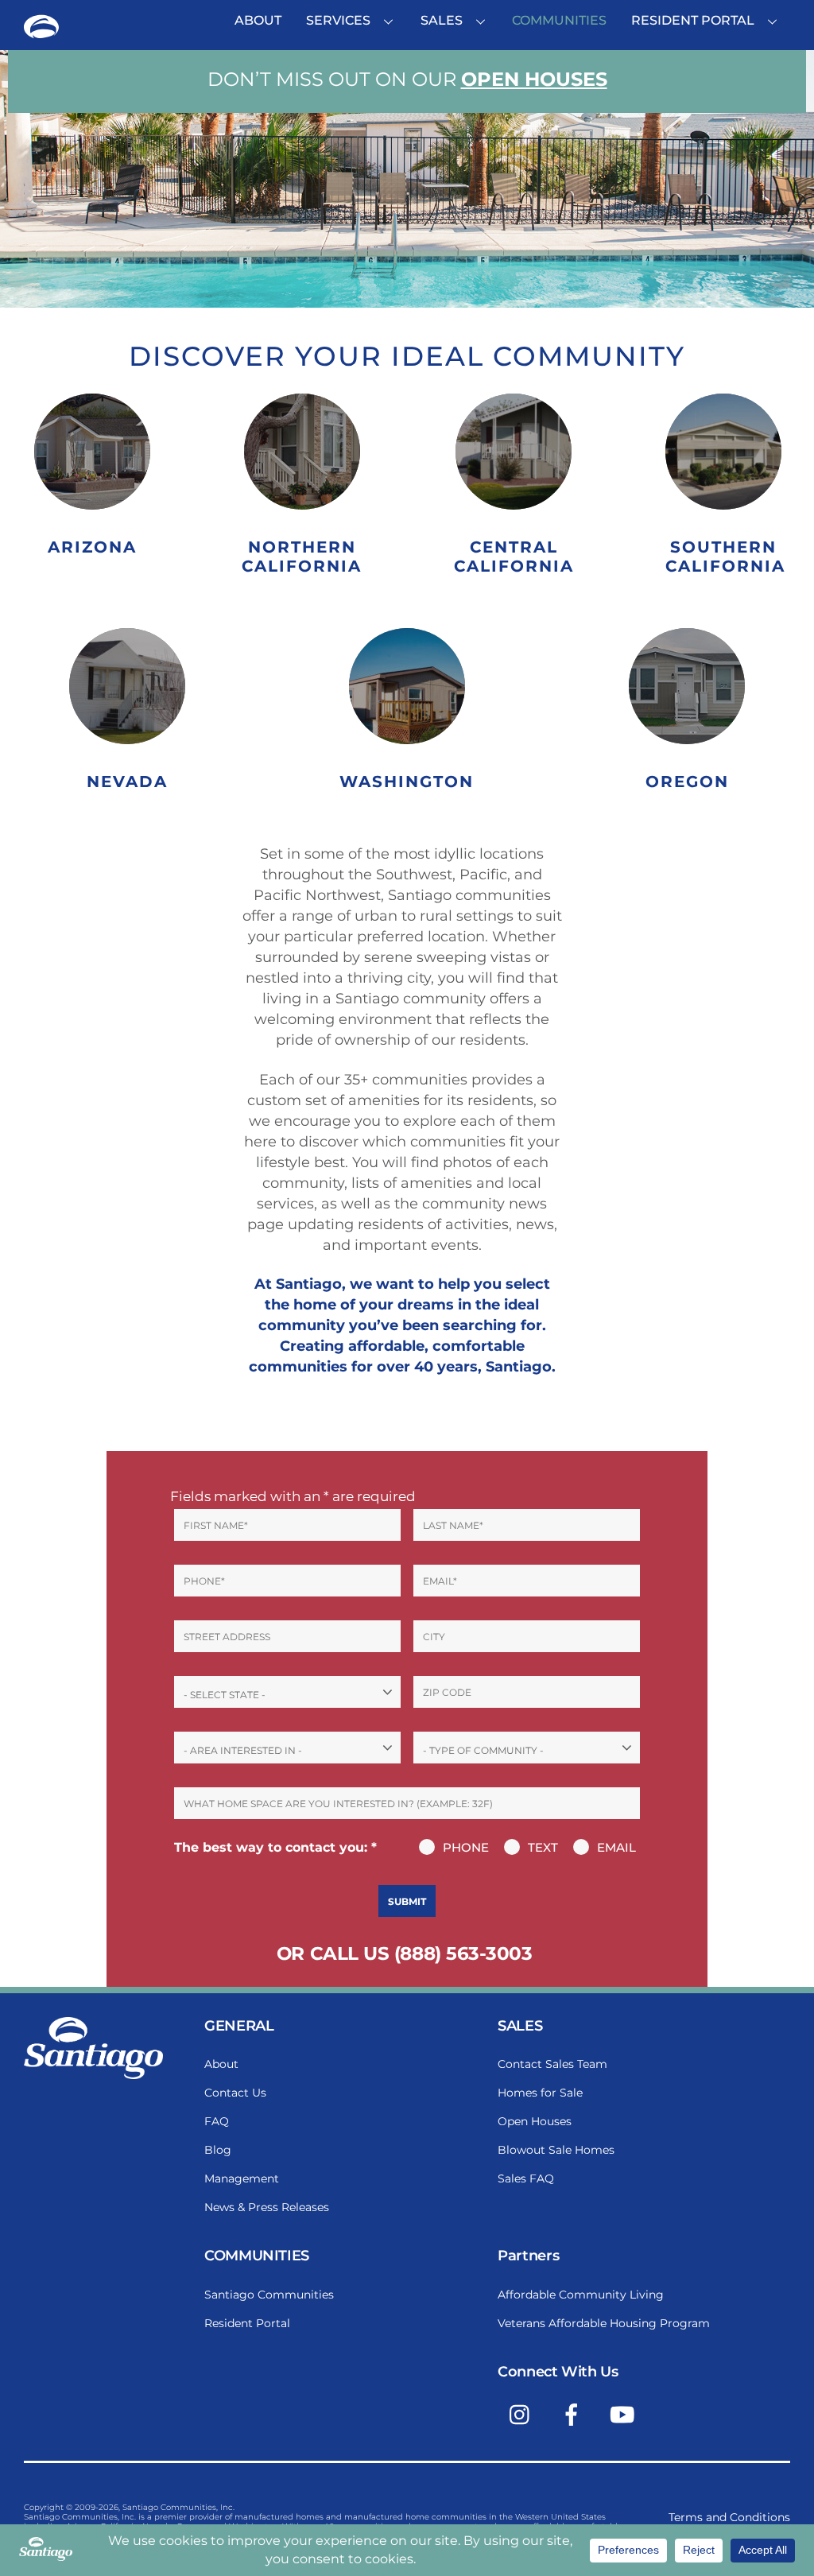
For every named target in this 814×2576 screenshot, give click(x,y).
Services (338, 20)
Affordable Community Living (581, 2295)
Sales (442, 20)
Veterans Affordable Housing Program (604, 2323)
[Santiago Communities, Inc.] (41, 34)
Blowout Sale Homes (556, 2150)
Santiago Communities (269, 2295)
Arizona (92, 547)
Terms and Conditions (729, 2517)
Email (616, 1847)
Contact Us (235, 2093)
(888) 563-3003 (463, 1953)
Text (543, 1847)
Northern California (302, 557)
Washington (407, 782)
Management (242, 2178)
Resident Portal (693, 20)
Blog (218, 2150)
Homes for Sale (540, 2093)
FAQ (217, 2121)
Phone (466, 1847)
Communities (559, 20)
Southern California (725, 557)
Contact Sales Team (552, 2064)
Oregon (687, 782)
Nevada (127, 782)
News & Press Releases (267, 2207)
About (258, 20)
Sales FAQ (526, 2178)
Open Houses (534, 79)
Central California (514, 557)
